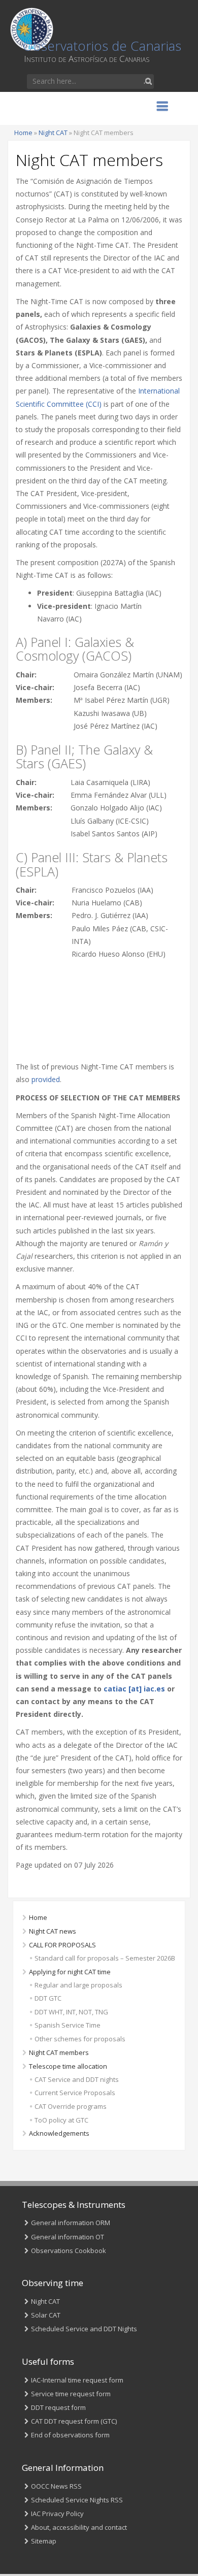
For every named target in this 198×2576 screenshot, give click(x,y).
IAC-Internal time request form (77, 2380)
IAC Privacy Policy (57, 2514)
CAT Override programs (71, 2106)
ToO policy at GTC (61, 2120)
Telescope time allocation (68, 2066)
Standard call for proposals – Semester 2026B (105, 1958)
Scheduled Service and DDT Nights (84, 2329)
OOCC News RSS (56, 2486)
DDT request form (58, 2407)
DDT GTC (48, 1998)
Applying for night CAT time (70, 1972)
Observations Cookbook (69, 2251)
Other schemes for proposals (80, 2039)
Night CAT (53, 133)
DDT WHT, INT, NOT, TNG (71, 2012)
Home (23, 133)
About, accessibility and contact (79, 2527)
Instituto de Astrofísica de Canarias (87, 59)
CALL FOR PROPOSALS (62, 1945)
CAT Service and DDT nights (77, 2079)
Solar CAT (46, 2315)
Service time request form (71, 2394)
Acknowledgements (59, 2133)
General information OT (68, 2237)
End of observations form (70, 2435)
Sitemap (44, 2541)
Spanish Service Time (68, 2025)
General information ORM (71, 2223)
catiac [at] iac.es (134, 1689)
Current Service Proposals (75, 2093)
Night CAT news (53, 1931)
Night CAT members (59, 2052)
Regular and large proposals (78, 1985)
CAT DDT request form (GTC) (74, 2421)
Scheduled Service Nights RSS (77, 2500)
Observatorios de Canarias (102, 46)
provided (46, 1079)
